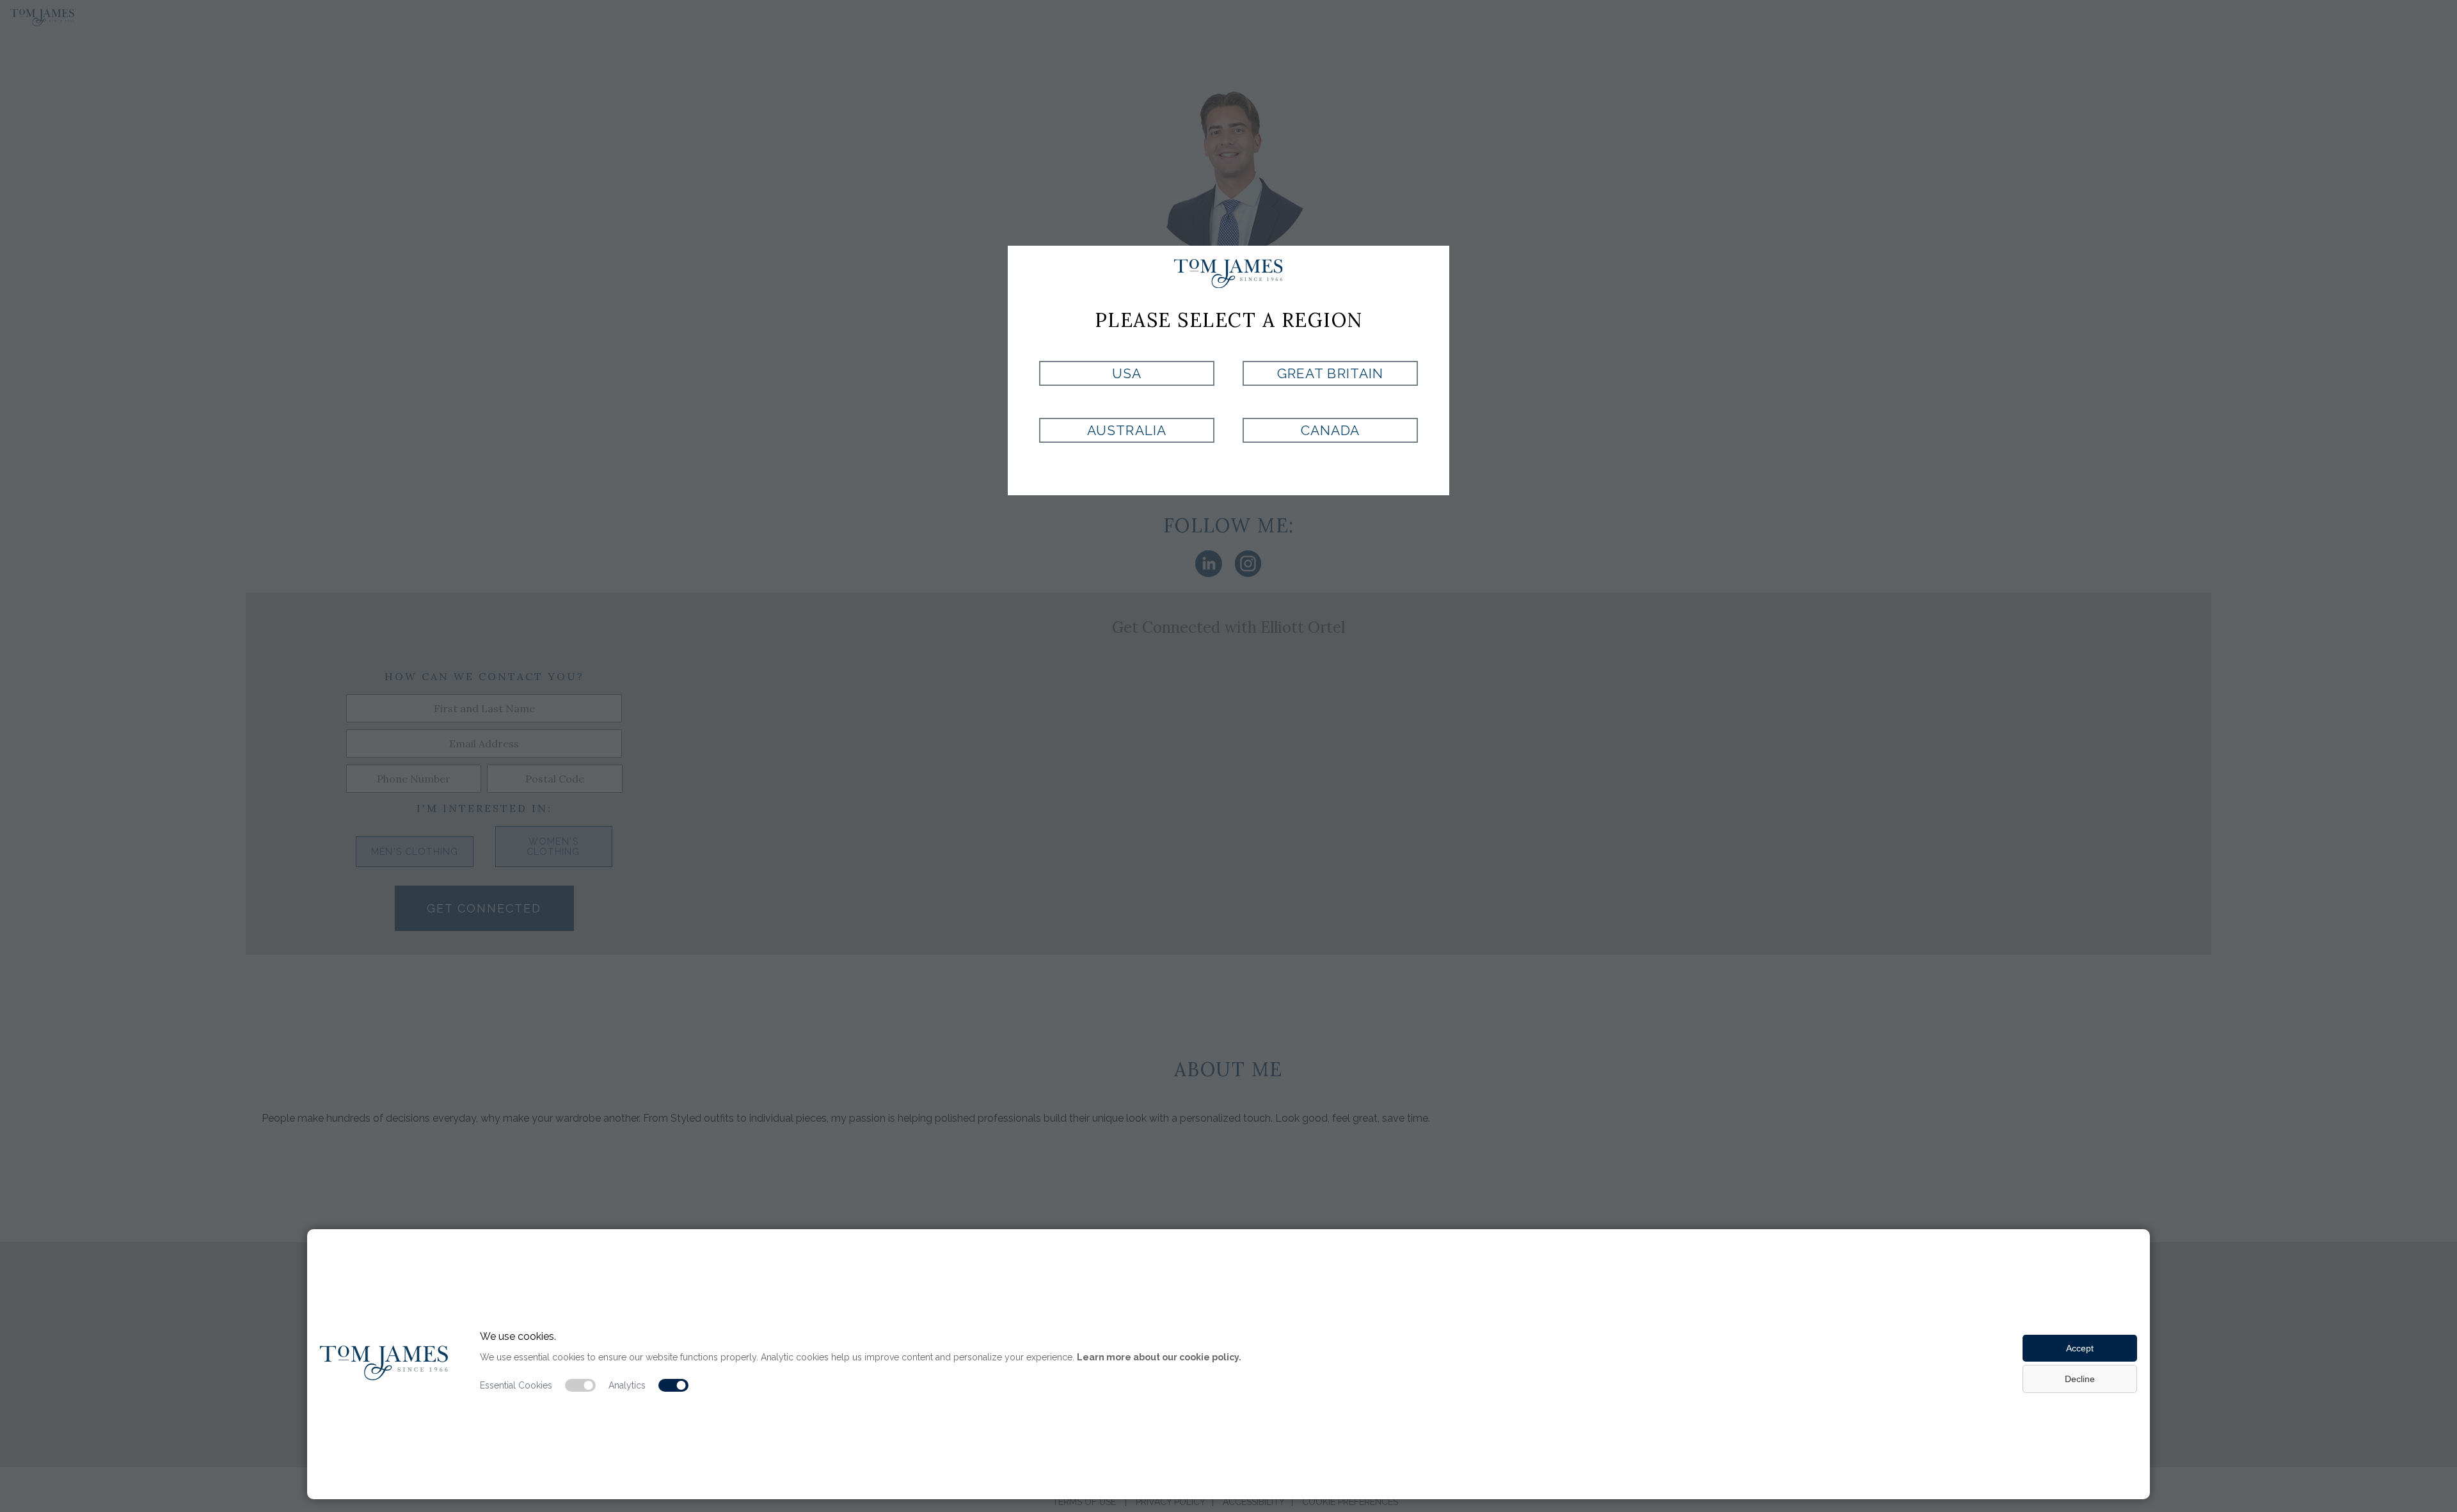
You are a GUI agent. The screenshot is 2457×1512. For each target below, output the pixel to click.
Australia (1126, 430)
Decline (2080, 1379)
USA (1127, 373)
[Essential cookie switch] (580, 1385)
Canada (1330, 430)
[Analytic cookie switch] (674, 1385)
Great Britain (1330, 373)
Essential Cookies (516, 1385)
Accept (2080, 1348)
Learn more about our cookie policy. (1159, 1357)
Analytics (627, 1385)
